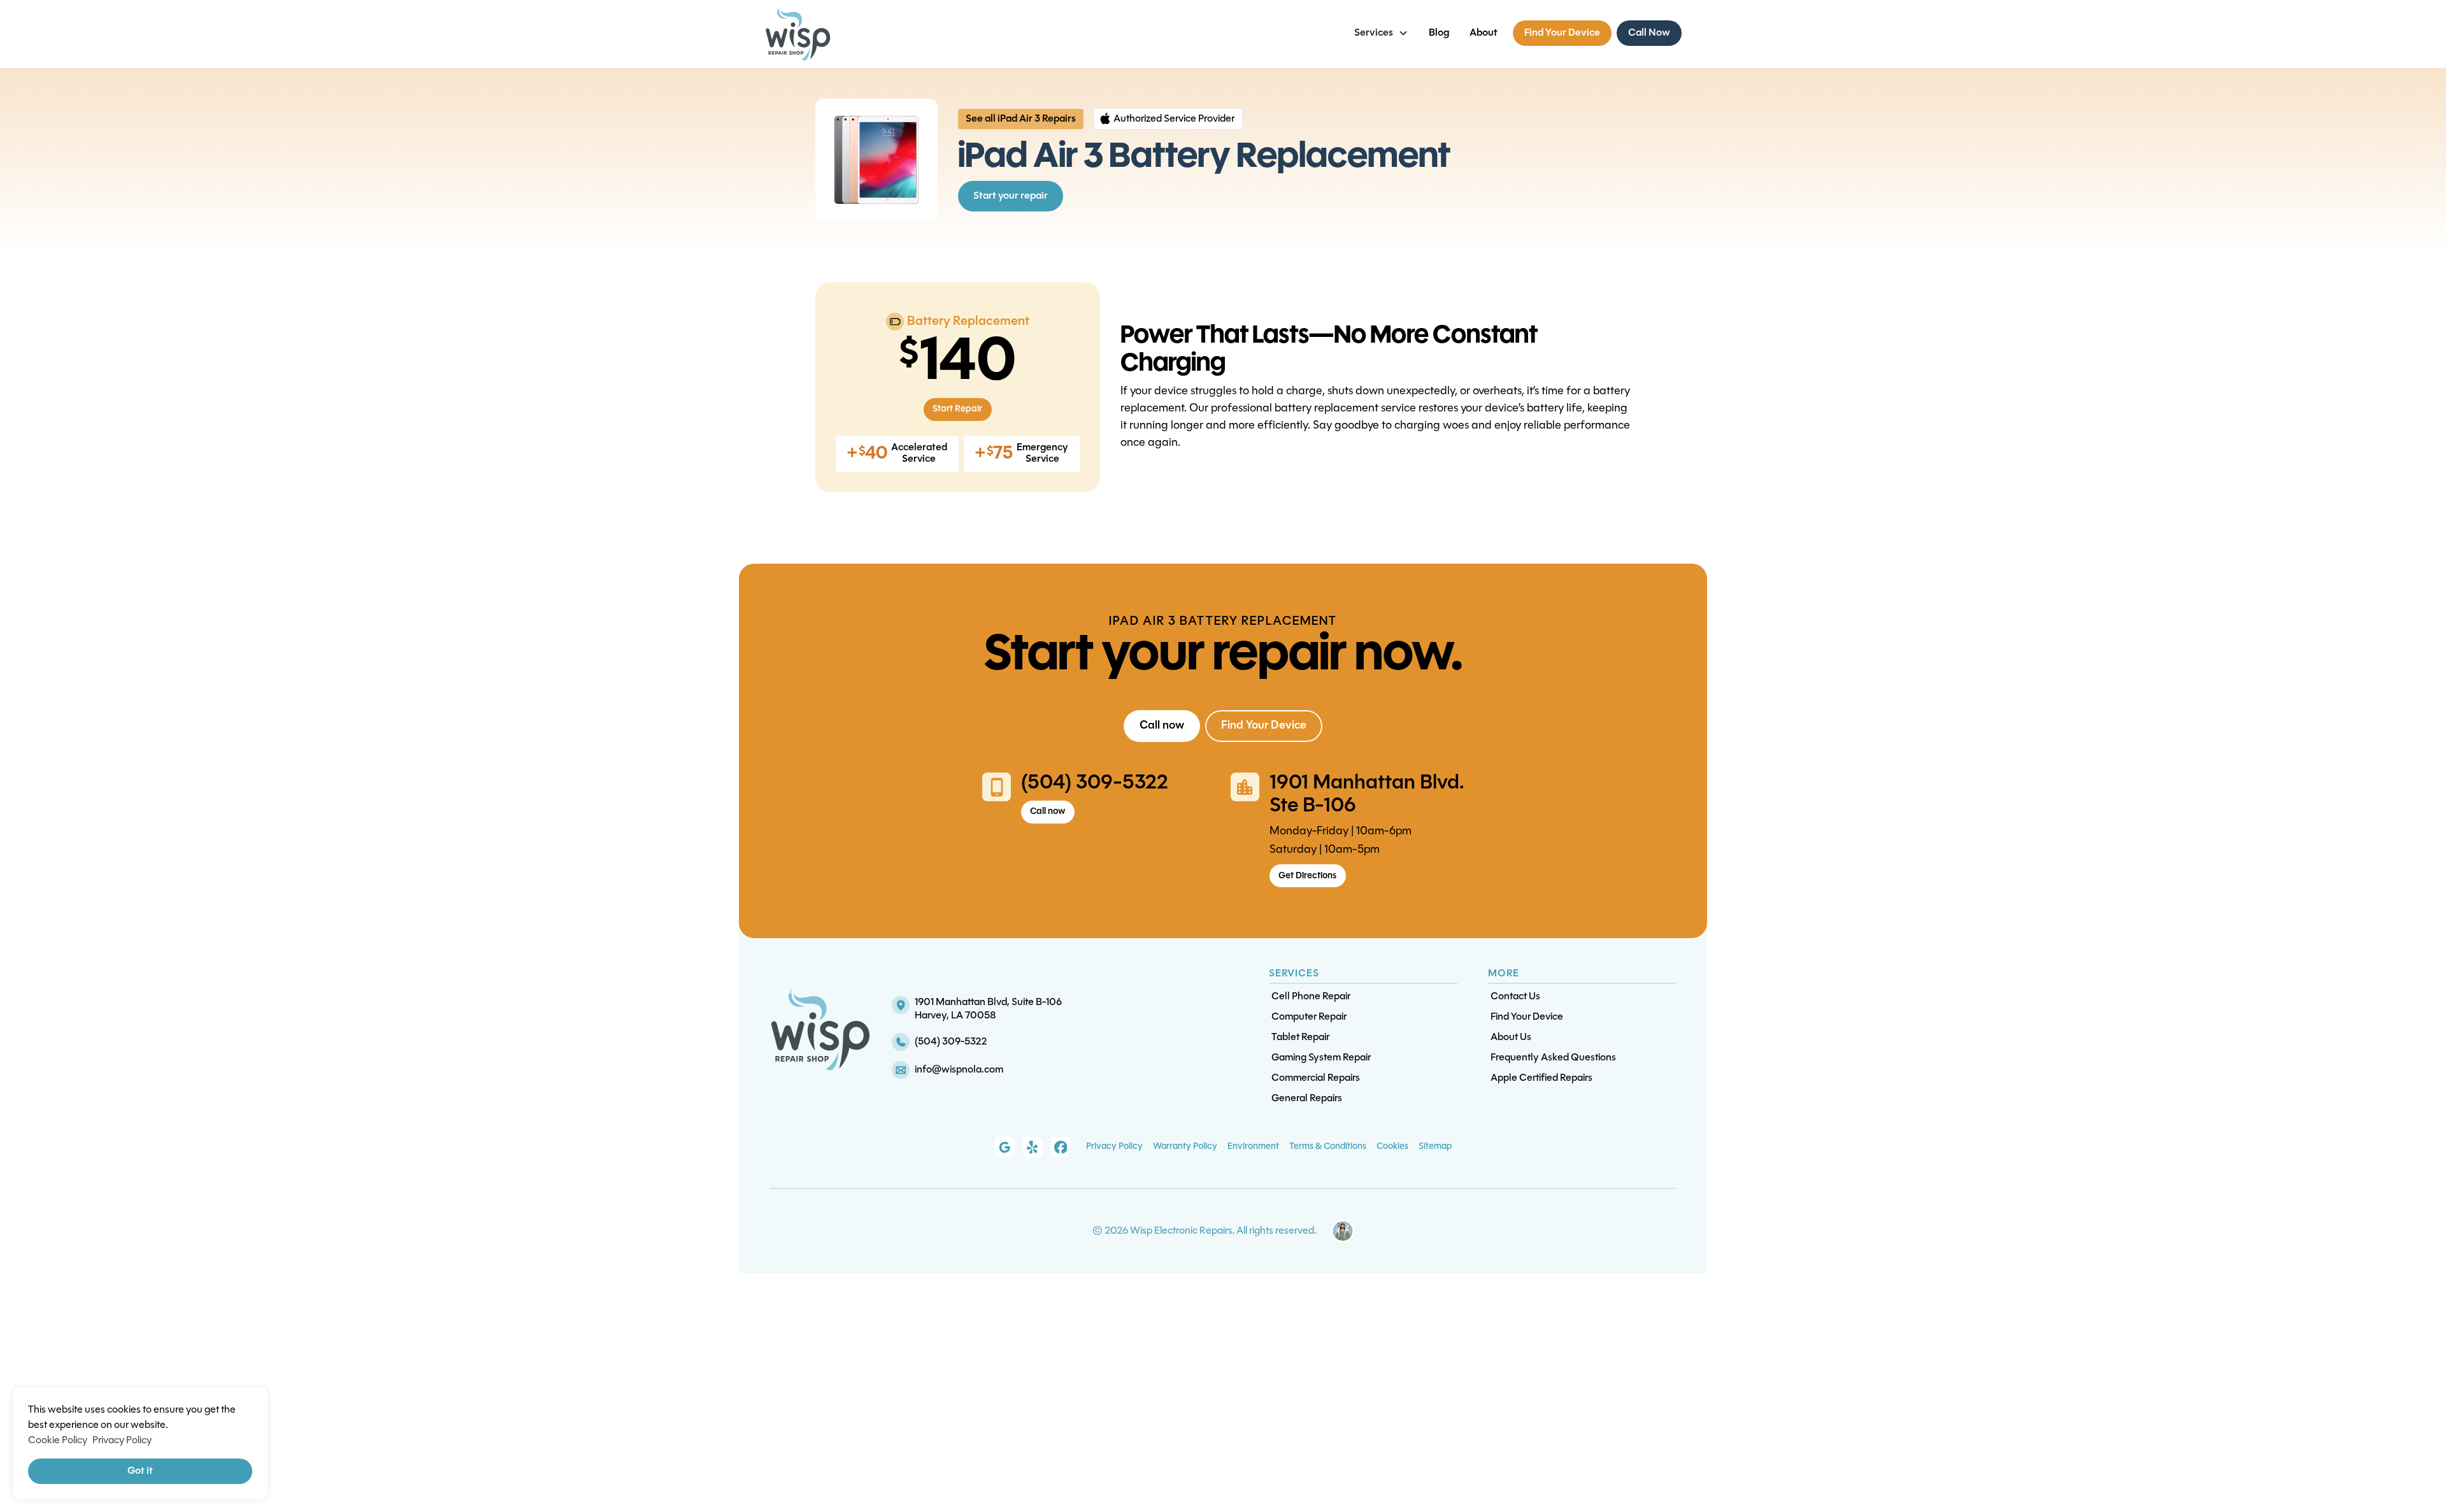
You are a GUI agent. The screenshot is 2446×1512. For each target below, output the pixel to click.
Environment (1253, 1147)
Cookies (1392, 1147)
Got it (140, 1471)
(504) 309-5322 (1095, 783)
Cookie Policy (58, 1441)
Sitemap (1435, 1147)
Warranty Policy (1185, 1147)
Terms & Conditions (1328, 1147)
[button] (1381, 33)
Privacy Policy (1114, 1147)
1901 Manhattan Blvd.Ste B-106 (1367, 795)
